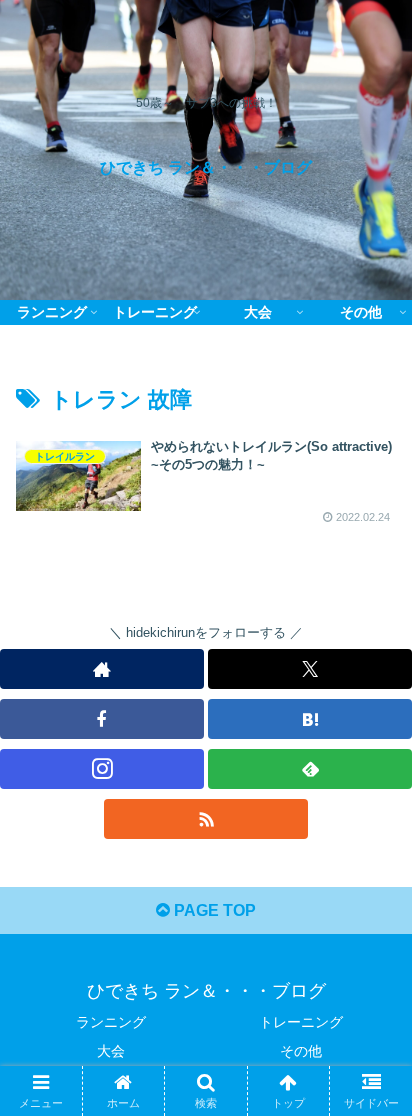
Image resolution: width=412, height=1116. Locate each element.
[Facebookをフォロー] (102, 719)
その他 (301, 1051)
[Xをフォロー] (310, 669)
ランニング (111, 1022)
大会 (111, 1051)
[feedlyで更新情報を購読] (310, 769)
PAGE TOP (213, 910)
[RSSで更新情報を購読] (206, 819)
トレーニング (301, 1022)
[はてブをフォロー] (310, 719)
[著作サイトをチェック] (102, 669)
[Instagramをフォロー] (102, 769)
